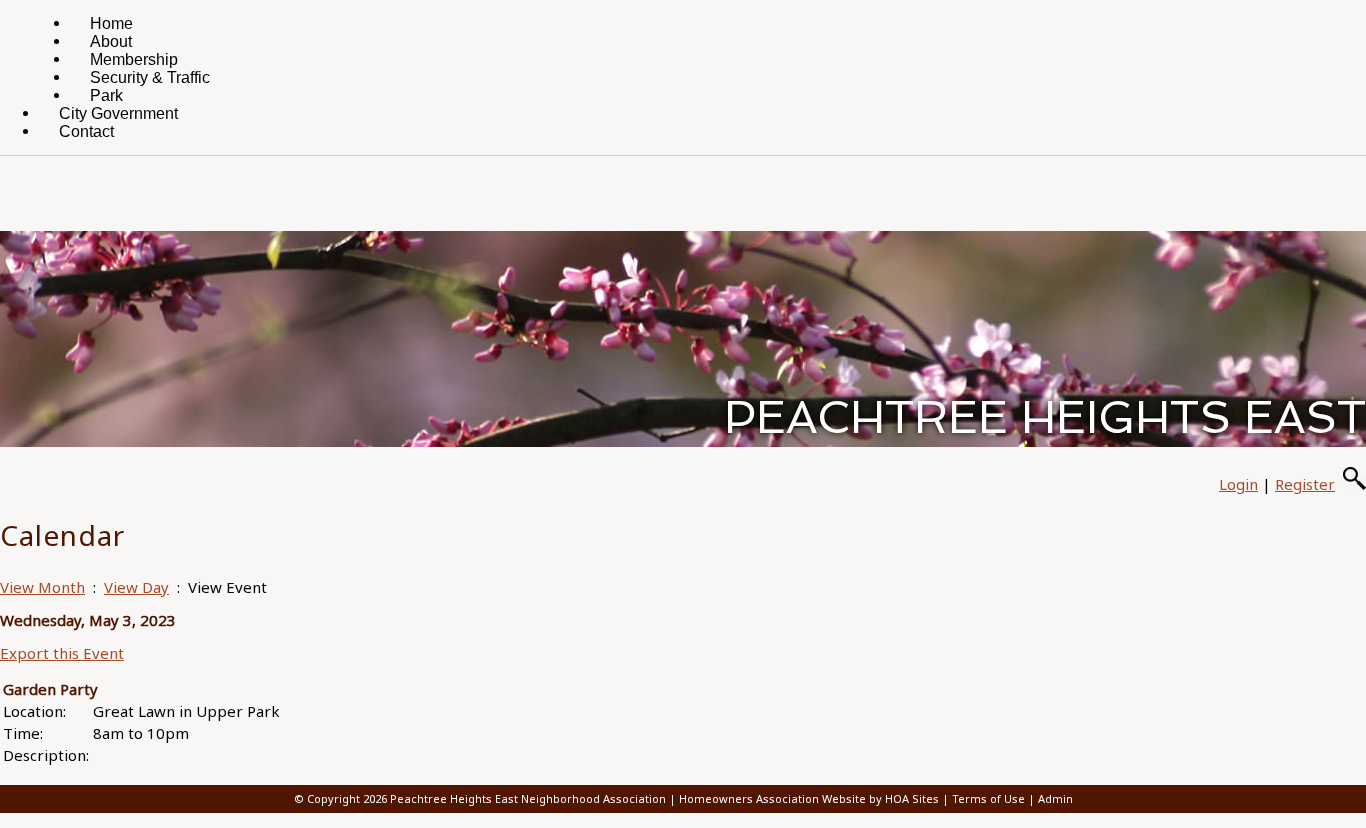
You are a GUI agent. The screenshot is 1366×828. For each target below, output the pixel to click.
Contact (86, 131)
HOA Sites (912, 798)
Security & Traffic (150, 77)
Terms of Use (988, 798)
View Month (42, 587)
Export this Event (62, 653)
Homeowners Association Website (772, 798)
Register (1305, 484)
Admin (1055, 798)
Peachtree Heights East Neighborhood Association (528, 798)
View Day (136, 587)
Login (1238, 484)
